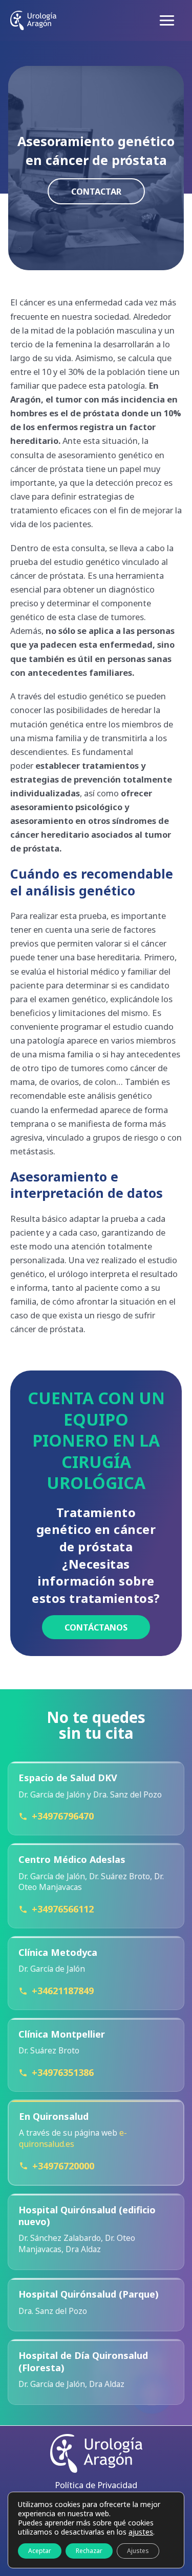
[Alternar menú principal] (167, 21)
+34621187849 (63, 1991)
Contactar (96, 191)
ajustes (141, 2532)
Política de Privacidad (96, 2485)
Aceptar (40, 2551)
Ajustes (138, 2551)
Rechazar (89, 2551)
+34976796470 (63, 1816)
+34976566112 (63, 1909)
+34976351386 (63, 2072)
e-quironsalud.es (73, 2138)
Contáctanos (96, 1627)
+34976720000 (63, 2166)
